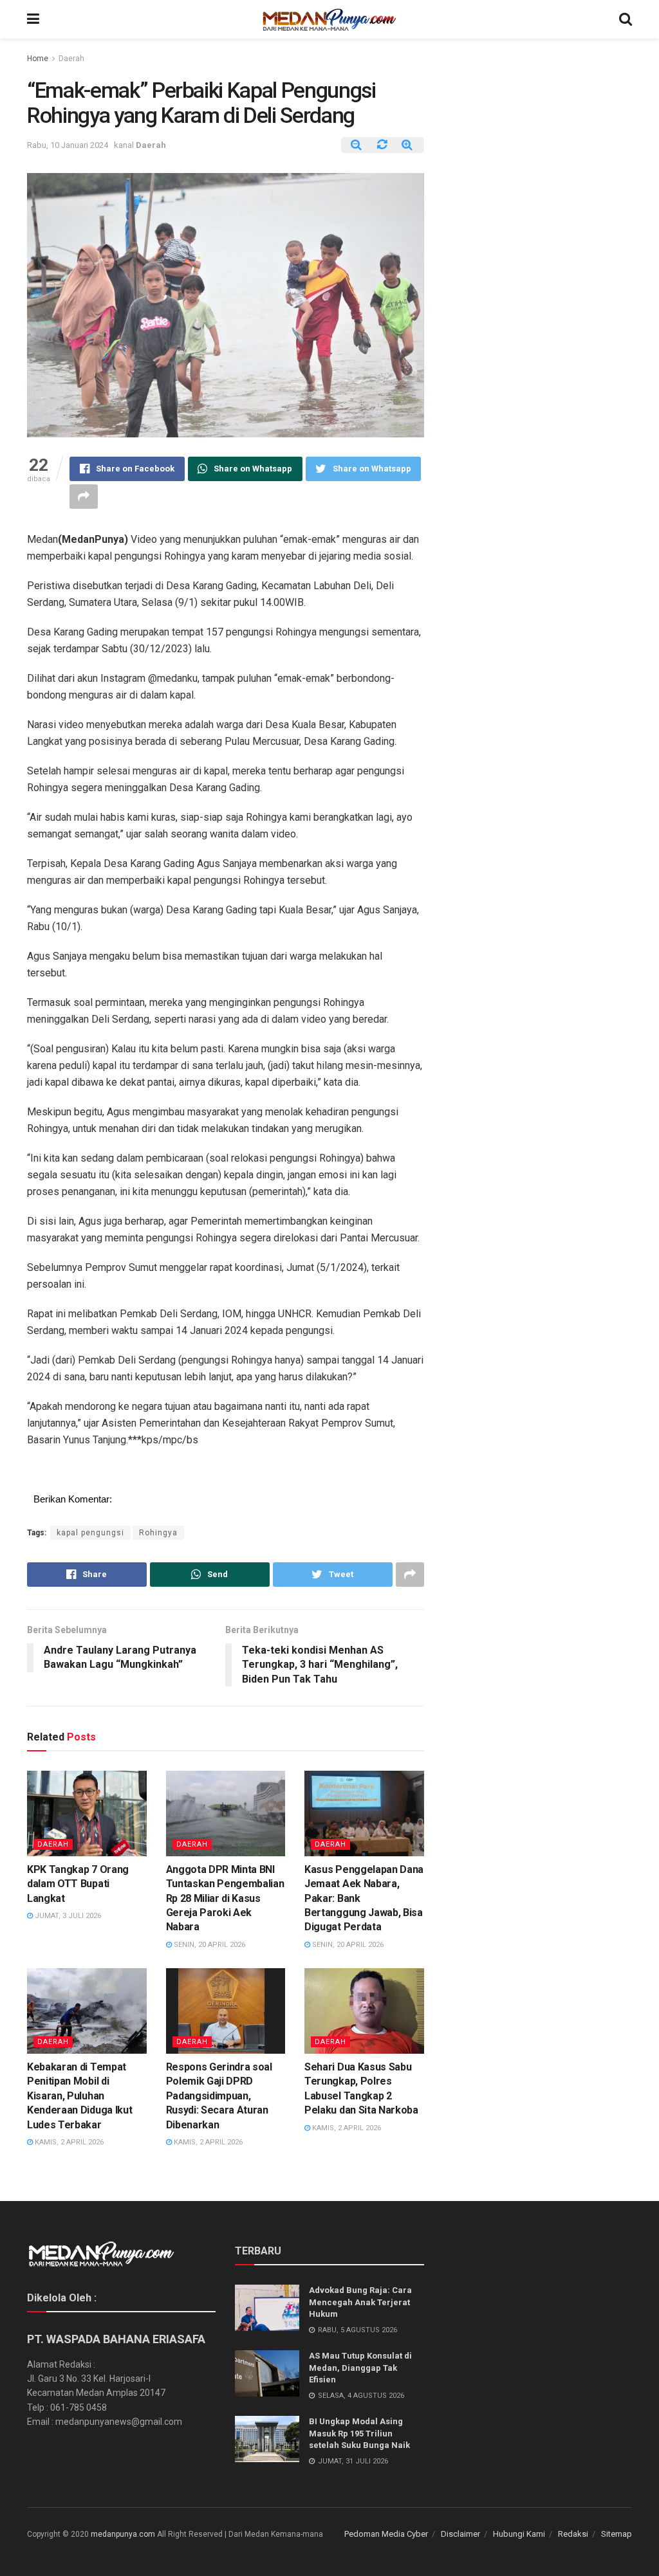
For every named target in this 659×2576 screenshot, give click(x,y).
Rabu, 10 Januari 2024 (68, 145)
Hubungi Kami (519, 2534)
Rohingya (158, 1533)
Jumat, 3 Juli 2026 (67, 1916)
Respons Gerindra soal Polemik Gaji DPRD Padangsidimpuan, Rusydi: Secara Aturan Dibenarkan (219, 2096)
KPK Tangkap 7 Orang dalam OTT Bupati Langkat (78, 1884)
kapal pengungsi (90, 1533)
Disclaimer (460, 2534)
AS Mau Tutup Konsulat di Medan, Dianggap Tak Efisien (360, 2367)
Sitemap (617, 2534)
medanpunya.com (123, 2534)
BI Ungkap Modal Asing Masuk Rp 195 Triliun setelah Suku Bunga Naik (359, 2433)
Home (38, 59)
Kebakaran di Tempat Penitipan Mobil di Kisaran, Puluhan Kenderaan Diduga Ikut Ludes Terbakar (79, 2096)
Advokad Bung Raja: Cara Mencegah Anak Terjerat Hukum (360, 2302)
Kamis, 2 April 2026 (68, 2142)
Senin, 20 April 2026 (209, 1945)
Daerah (71, 59)
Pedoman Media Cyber (386, 2534)
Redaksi (573, 2534)
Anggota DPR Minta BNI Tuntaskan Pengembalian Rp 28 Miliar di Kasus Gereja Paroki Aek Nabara (225, 1898)
